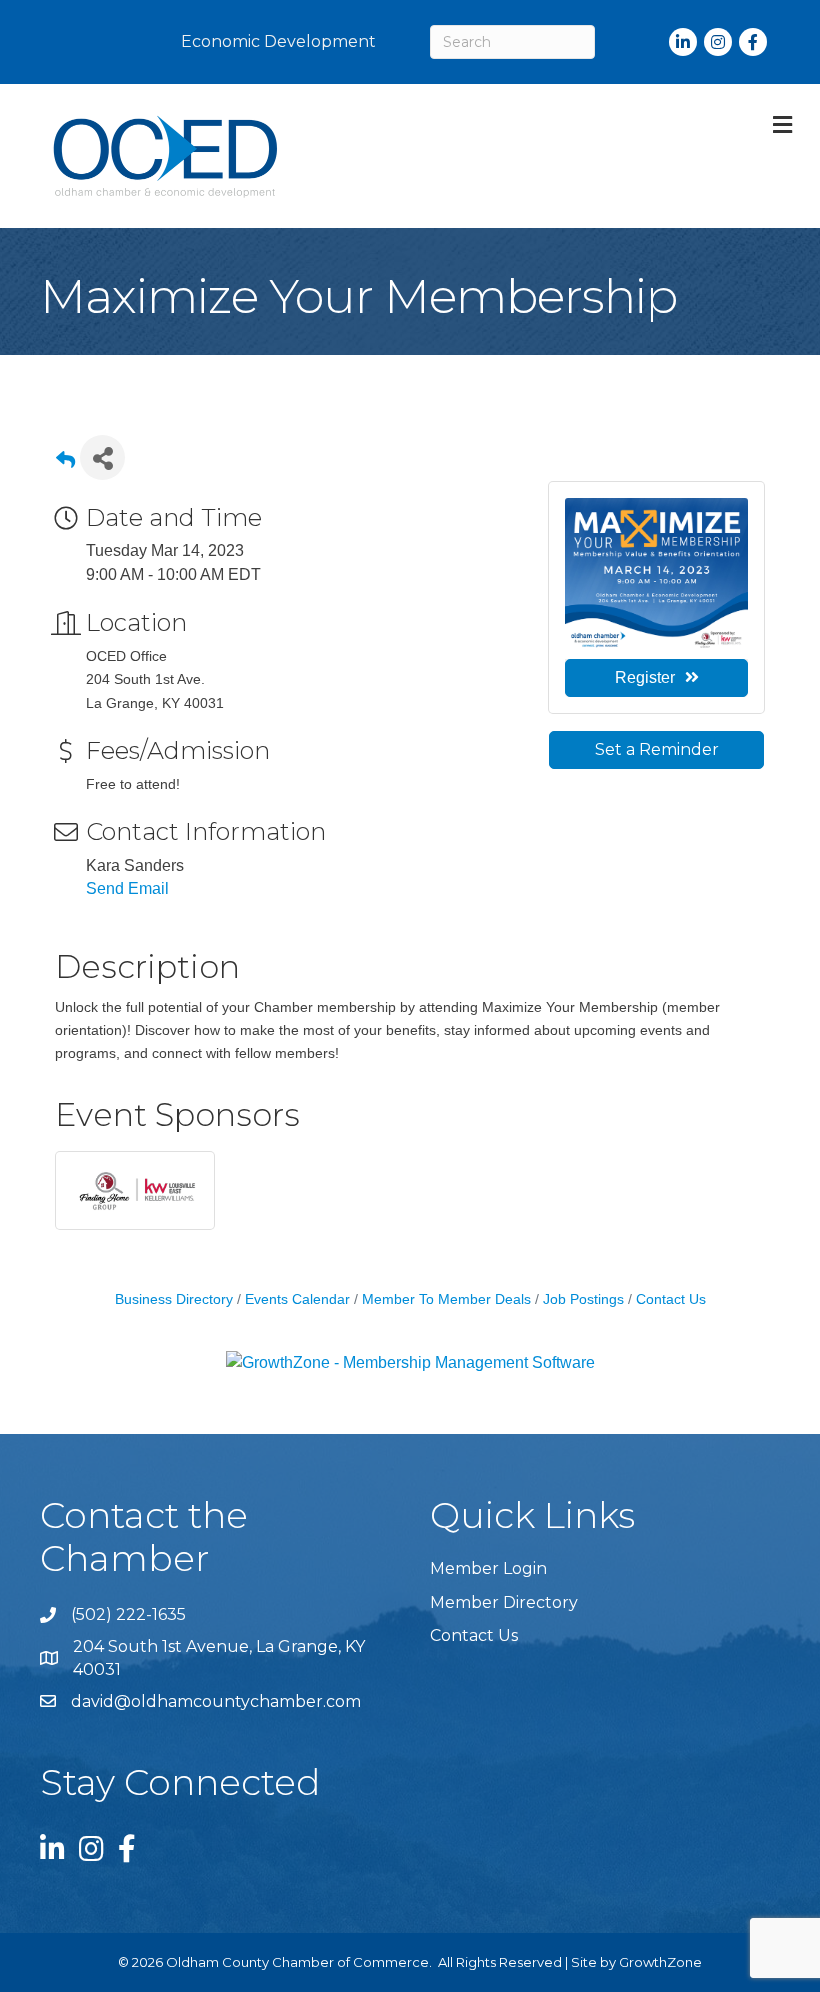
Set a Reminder (657, 749)
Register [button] (645, 677)
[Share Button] (102, 457)
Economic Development (278, 41)
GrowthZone (660, 1962)
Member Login (488, 1568)
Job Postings (583, 1299)
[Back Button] (65, 463)
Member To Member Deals (446, 1299)
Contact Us (671, 1299)
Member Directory (504, 1602)
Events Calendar (297, 1299)
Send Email (127, 888)
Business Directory (174, 1299)
